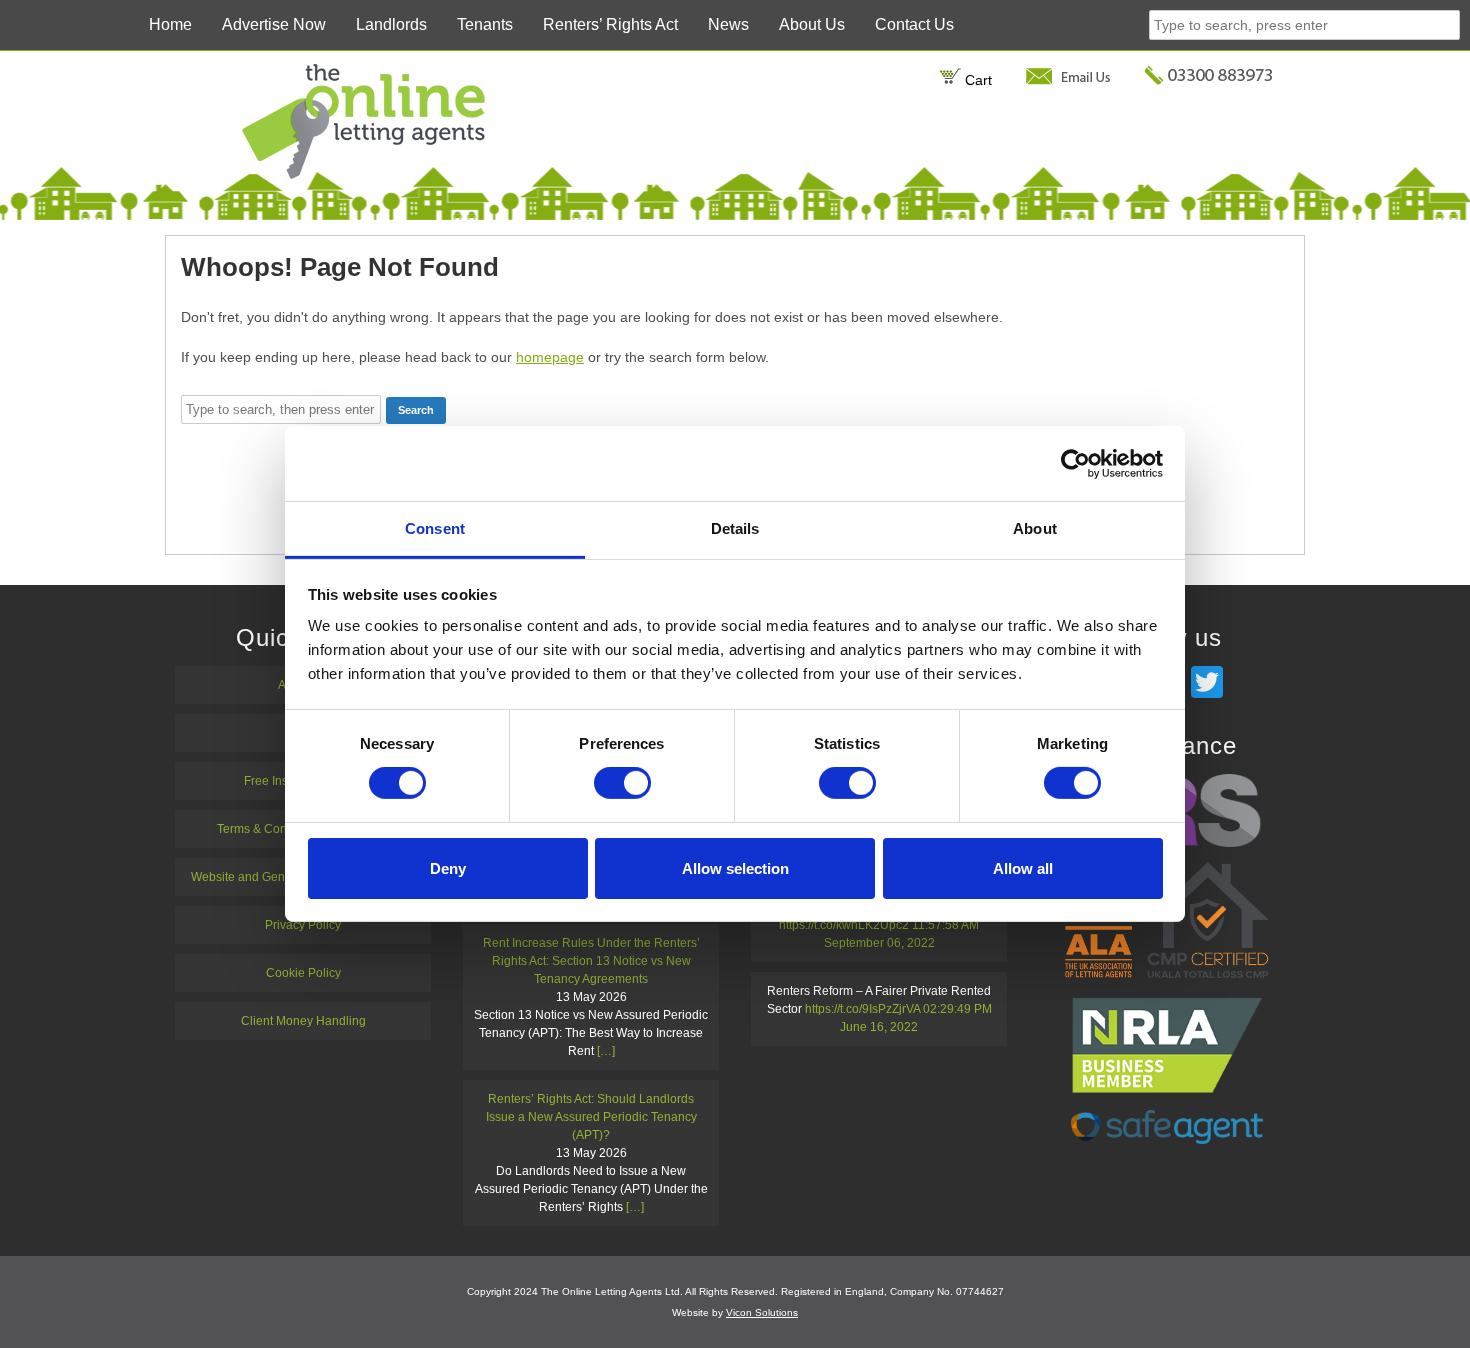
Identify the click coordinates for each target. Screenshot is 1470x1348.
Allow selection (735, 868)
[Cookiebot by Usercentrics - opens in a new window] (1075, 463)
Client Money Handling (303, 1021)
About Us (812, 24)
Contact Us (914, 24)
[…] (606, 1051)
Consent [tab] (435, 528)
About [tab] (1035, 528)
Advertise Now (274, 24)
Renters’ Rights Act (610, 24)
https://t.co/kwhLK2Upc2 (844, 925)
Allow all (1023, 868)
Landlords (391, 24)
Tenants (485, 24)
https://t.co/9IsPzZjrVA (862, 1009)
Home (170, 24)
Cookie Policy (303, 973)
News (728, 24)
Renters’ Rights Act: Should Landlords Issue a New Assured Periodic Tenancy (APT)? (591, 1117)
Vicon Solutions (762, 1312)
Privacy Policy (303, 925)
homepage (550, 357)
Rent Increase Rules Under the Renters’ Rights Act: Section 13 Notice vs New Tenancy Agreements (591, 961)
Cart (976, 80)
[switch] (622, 783)
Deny (448, 868)
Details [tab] (735, 528)
